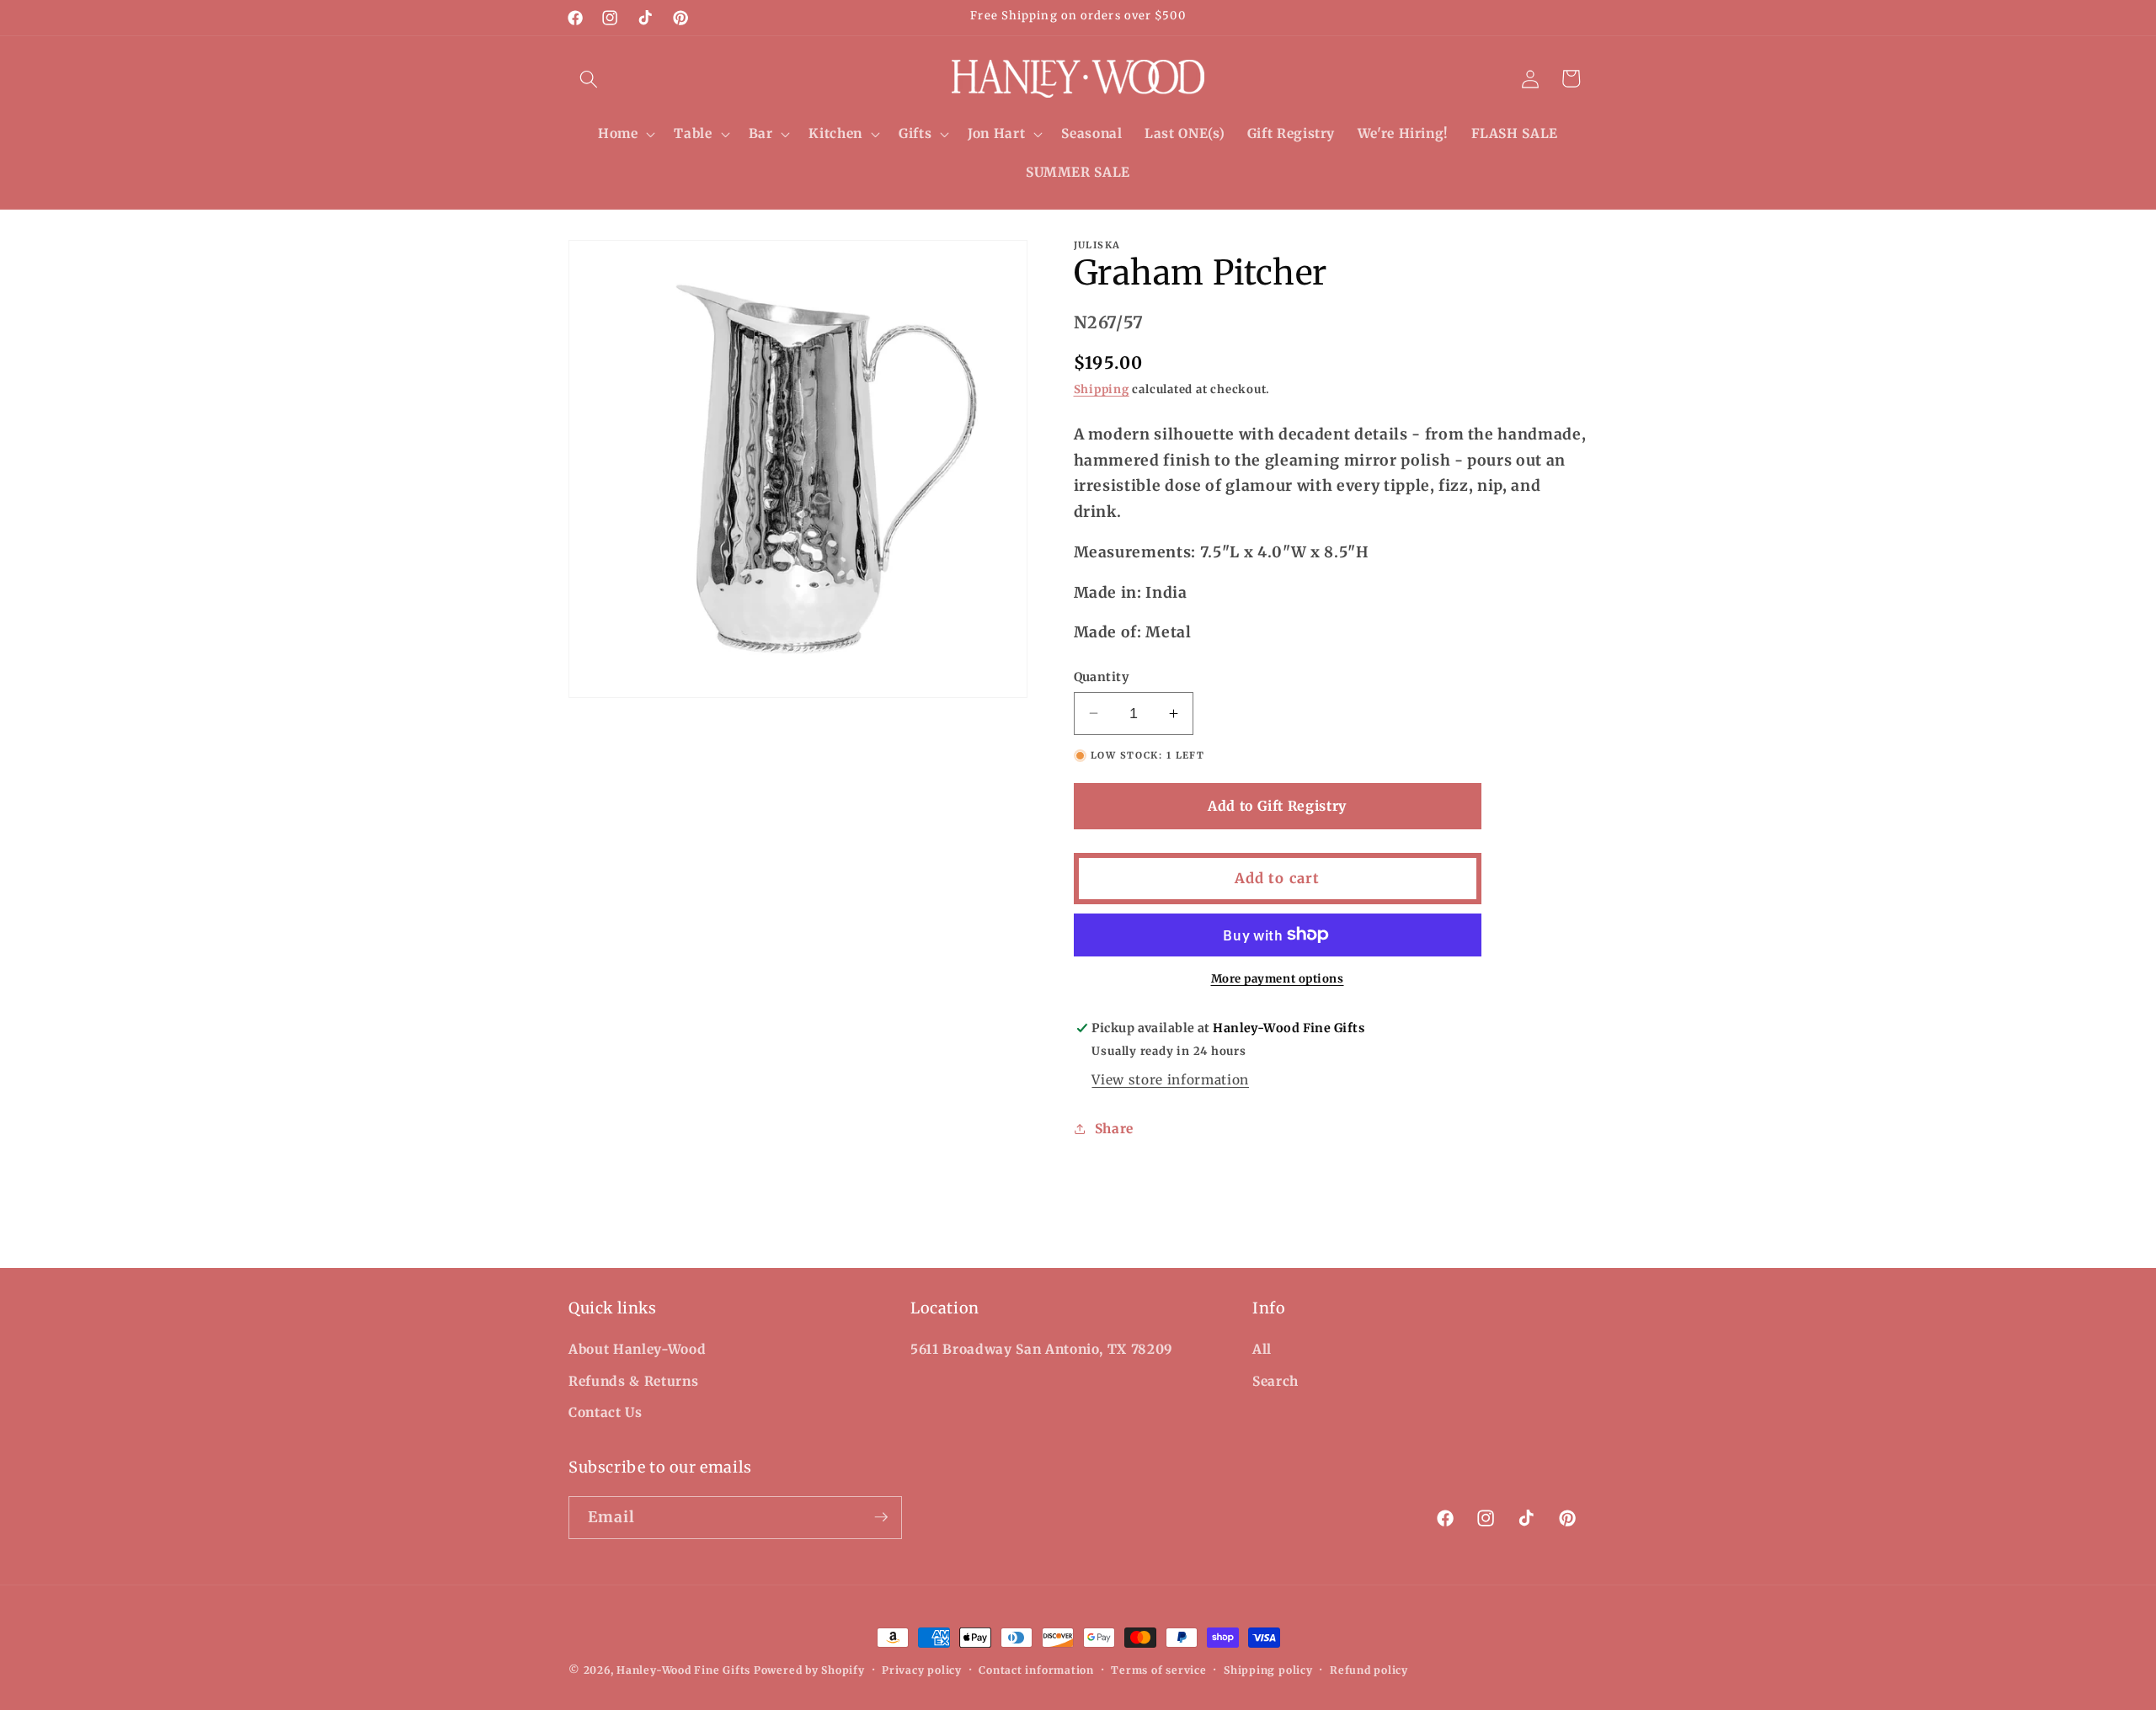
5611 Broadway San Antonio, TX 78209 (1042, 1349)
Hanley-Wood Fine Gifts (683, 1670)
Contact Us (606, 1412)
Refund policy (1369, 1670)
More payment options (1278, 979)
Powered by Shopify (809, 1670)
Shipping (1102, 389)
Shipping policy (1268, 1670)
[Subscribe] (881, 1517)
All (1262, 1349)
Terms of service (1158, 1670)
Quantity (1102, 677)
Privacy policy (922, 1670)
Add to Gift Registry (1277, 806)
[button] (589, 78)
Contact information (1036, 1670)
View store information (1170, 1080)
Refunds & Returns (633, 1381)
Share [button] (1114, 1129)
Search (1275, 1381)
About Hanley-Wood (637, 1349)
